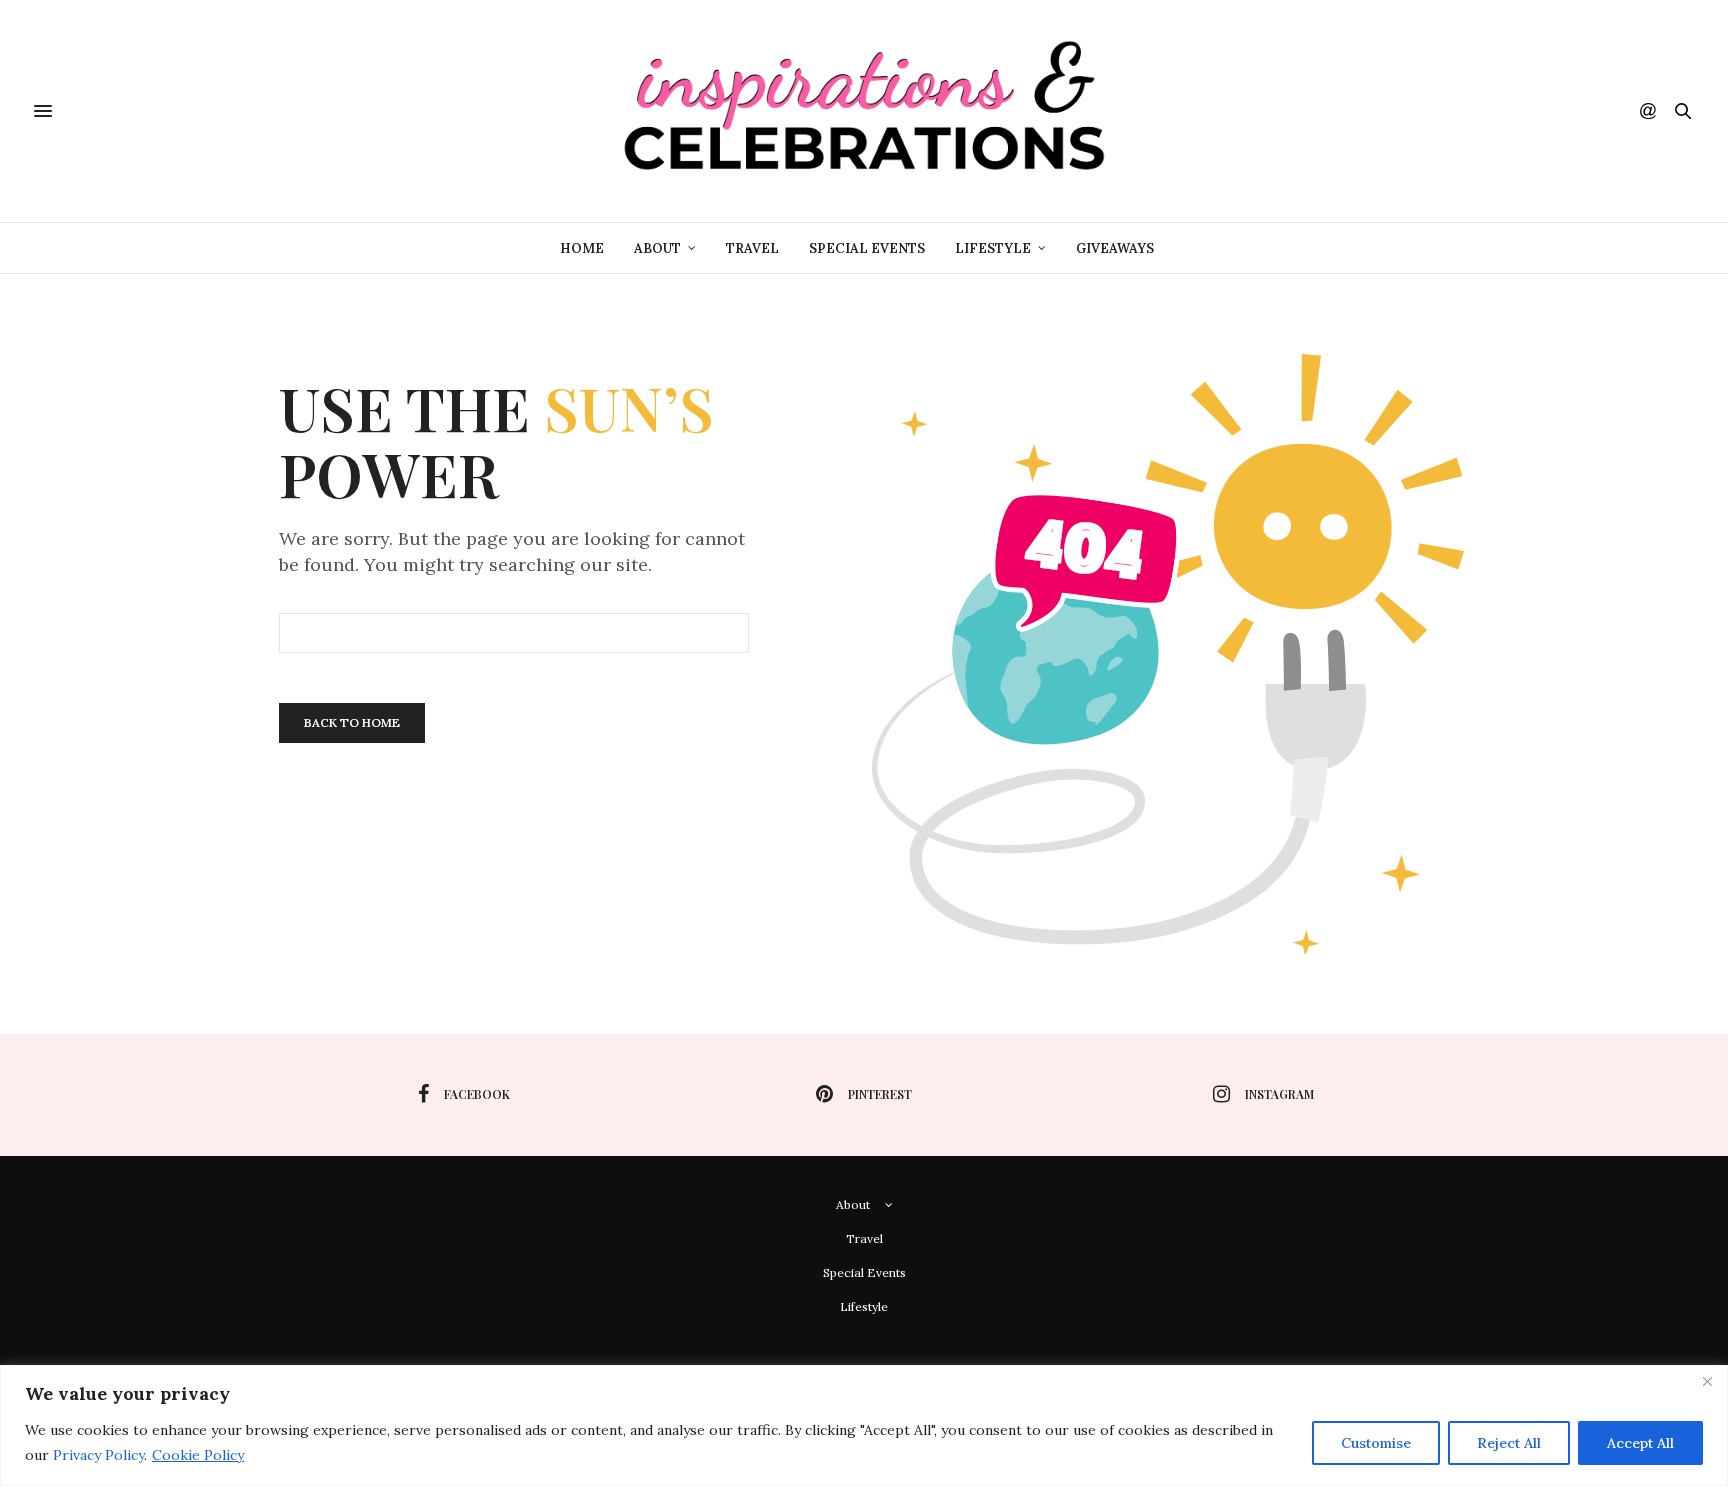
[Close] (1707, 1382)
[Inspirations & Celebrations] (864, 111)
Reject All (1509, 1443)
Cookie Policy (198, 1455)
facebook (477, 1094)
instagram (1279, 1094)
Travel (752, 248)
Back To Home (352, 722)
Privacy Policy (98, 1455)
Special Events (867, 248)
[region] (864, 1425)
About (657, 248)
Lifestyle (993, 248)
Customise (1376, 1443)
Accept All (1640, 1443)
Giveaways (1115, 248)
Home (582, 248)
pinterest (880, 1094)
